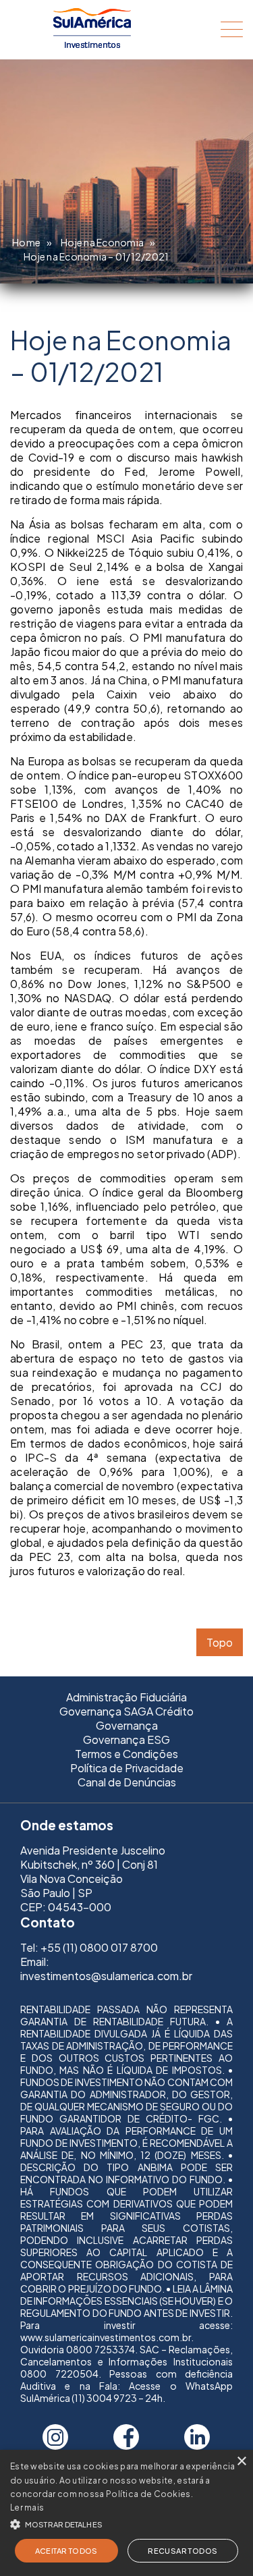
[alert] (126, 2513)
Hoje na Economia (102, 242)
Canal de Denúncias (127, 1782)
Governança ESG (126, 1739)
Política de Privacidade (127, 1768)
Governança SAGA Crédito (126, 1711)
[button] (126, 2523)
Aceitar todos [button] (66, 2551)
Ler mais (27, 2508)
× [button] (241, 2462)
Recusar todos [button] (182, 2551)
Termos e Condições (126, 1754)
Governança (127, 1725)
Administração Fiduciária (126, 1697)
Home (26, 242)
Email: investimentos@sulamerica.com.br (106, 1969)
